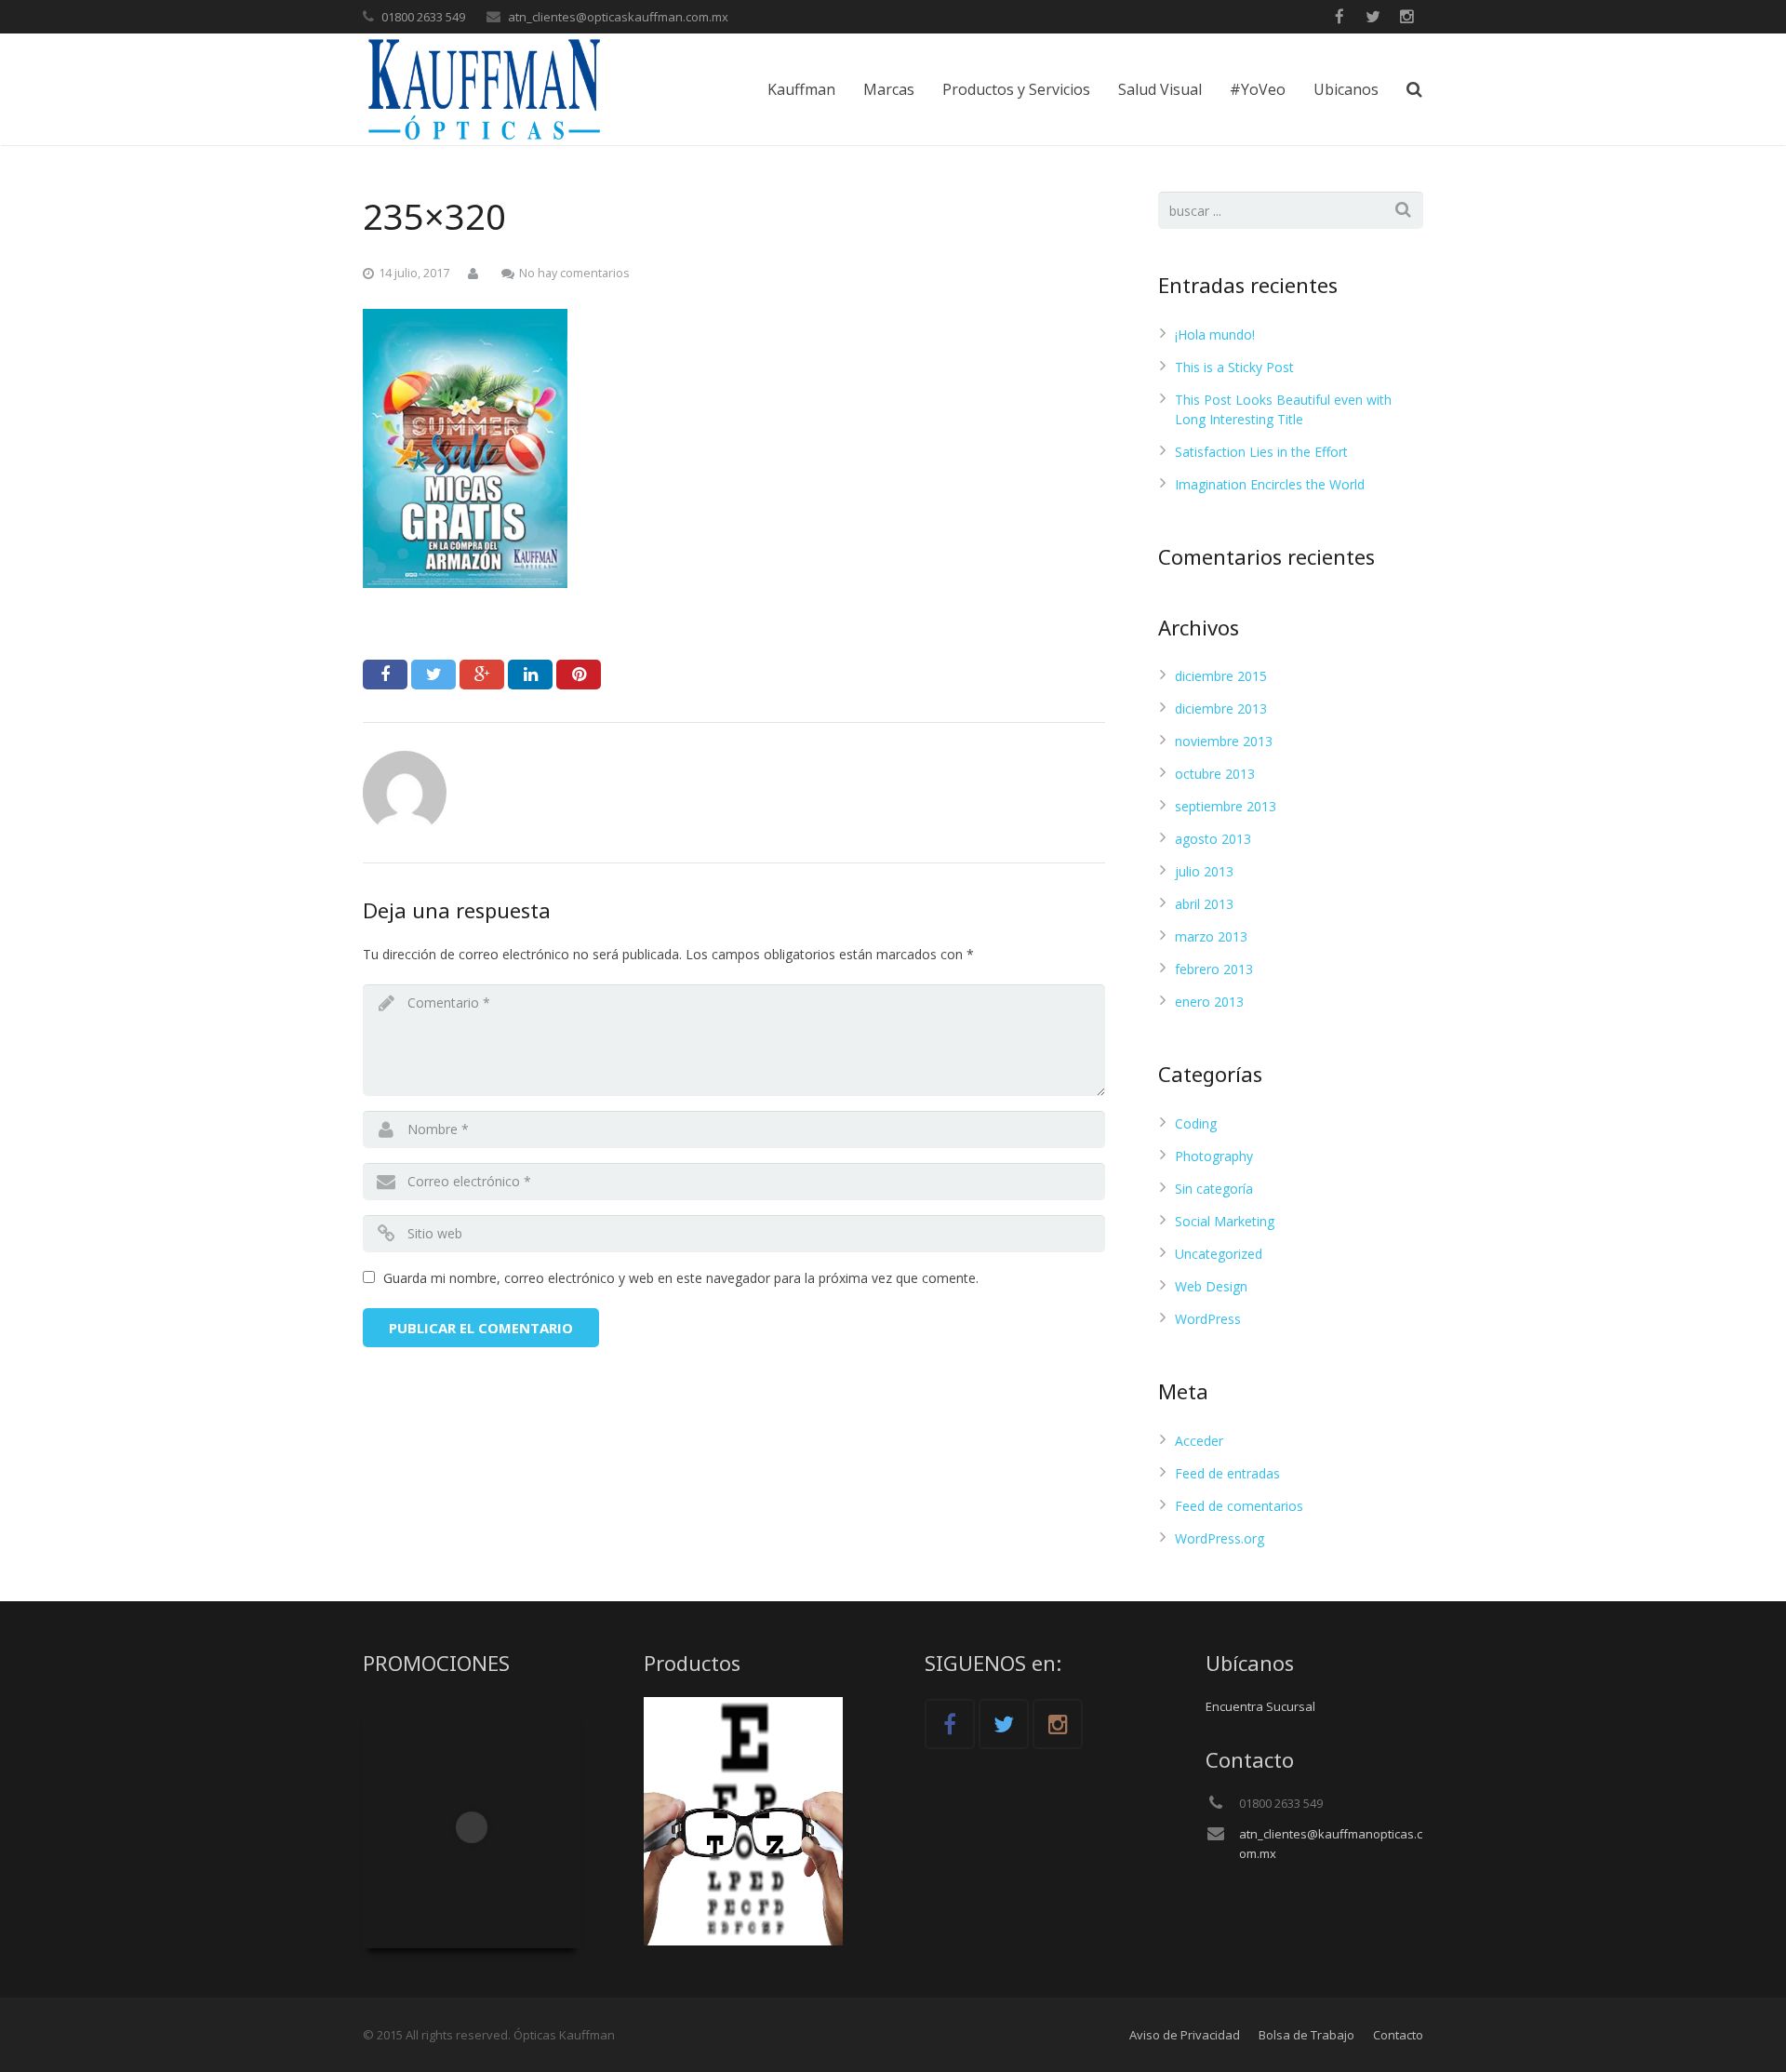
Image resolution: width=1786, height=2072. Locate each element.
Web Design (1211, 1286)
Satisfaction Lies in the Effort (1261, 452)
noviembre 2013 (1224, 741)
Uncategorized (1219, 1254)
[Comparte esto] (385, 675)
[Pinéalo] (579, 675)
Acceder (1199, 1441)
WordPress (1208, 1319)
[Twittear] (433, 675)
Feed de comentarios (1239, 1506)
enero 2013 (1209, 1002)
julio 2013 (1204, 871)
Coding (1196, 1123)
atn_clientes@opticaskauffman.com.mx (618, 17)
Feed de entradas (1227, 1473)
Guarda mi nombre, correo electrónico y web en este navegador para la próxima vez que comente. (681, 1278)
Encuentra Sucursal (1260, 1706)
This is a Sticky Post (1234, 367)
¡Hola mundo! (1215, 334)
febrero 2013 (1214, 969)
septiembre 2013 (1226, 806)
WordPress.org (1220, 1538)
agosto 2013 (1213, 839)
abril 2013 (1204, 904)
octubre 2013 (1215, 774)
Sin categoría (1214, 1189)
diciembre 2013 (1221, 708)
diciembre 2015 (1221, 676)
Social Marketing (1225, 1221)
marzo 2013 (1211, 936)
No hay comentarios (574, 273)
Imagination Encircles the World (1270, 484)
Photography (1214, 1156)
